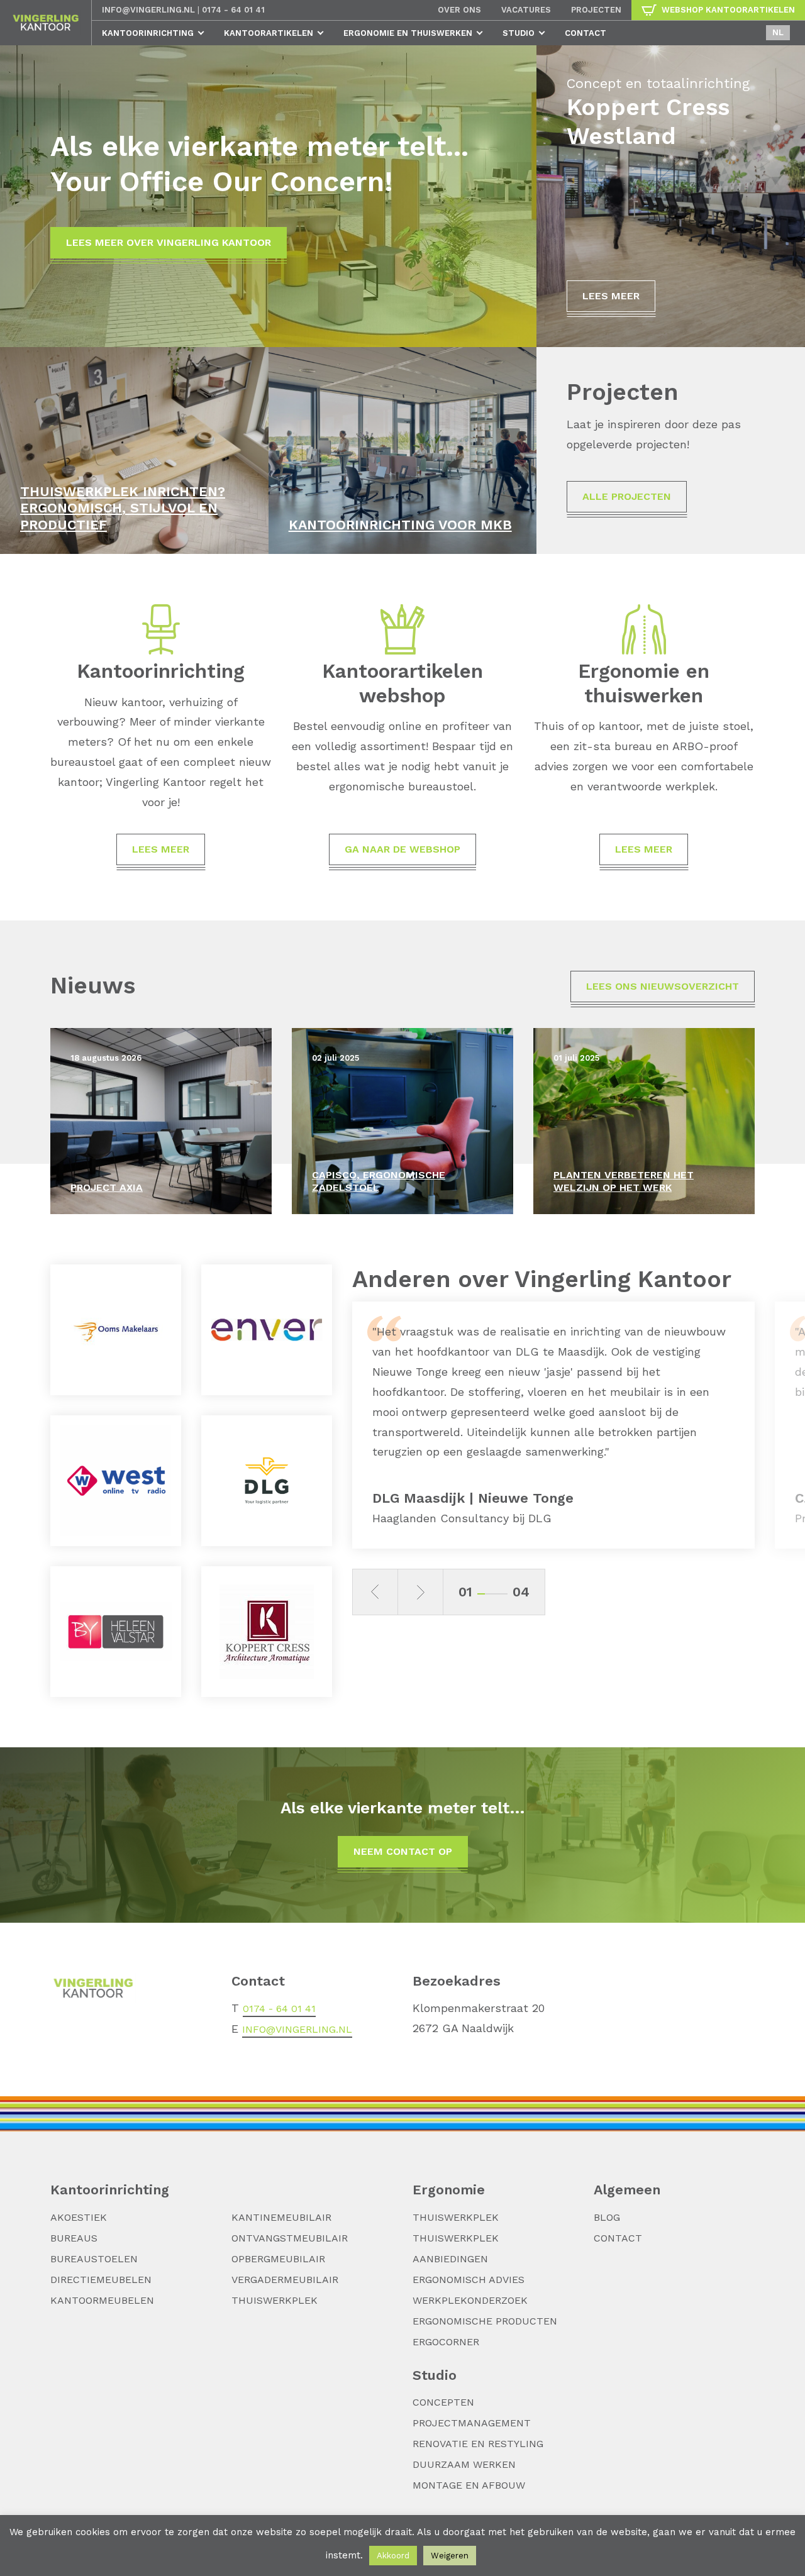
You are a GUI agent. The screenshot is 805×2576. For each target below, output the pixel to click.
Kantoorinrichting (148, 33)
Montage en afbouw (469, 2485)
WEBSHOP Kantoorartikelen (728, 10)
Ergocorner (446, 2342)
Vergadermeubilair (285, 2280)
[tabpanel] (553, 1425)
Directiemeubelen (101, 2280)
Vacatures (526, 10)
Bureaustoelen (94, 2259)
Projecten (596, 10)
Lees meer (611, 296)
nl (778, 32)
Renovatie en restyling (478, 2444)
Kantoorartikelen (269, 33)
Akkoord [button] (393, 2556)
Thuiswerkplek (275, 2300)
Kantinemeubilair (281, 2217)
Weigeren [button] (450, 2556)
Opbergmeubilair (278, 2259)
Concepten (443, 2402)
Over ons (459, 10)
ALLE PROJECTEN (627, 496)
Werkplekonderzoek (470, 2300)
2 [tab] (489, 1594)
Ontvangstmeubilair (290, 2238)
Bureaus (74, 2238)
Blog (607, 2217)
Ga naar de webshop (402, 849)
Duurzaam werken (464, 2464)
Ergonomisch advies (469, 2280)
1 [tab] (481, 1594)
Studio (519, 33)
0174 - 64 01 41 (233, 10)
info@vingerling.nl (148, 10)
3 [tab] (496, 1594)
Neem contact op (403, 1851)
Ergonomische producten (485, 2321)
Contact (586, 33)
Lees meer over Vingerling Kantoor (169, 242)
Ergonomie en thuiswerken (408, 33)
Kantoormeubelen (102, 2300)
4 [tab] (504, 1594)
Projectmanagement (472, 2423)
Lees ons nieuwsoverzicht (663, 986)
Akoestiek (79, 2217)
